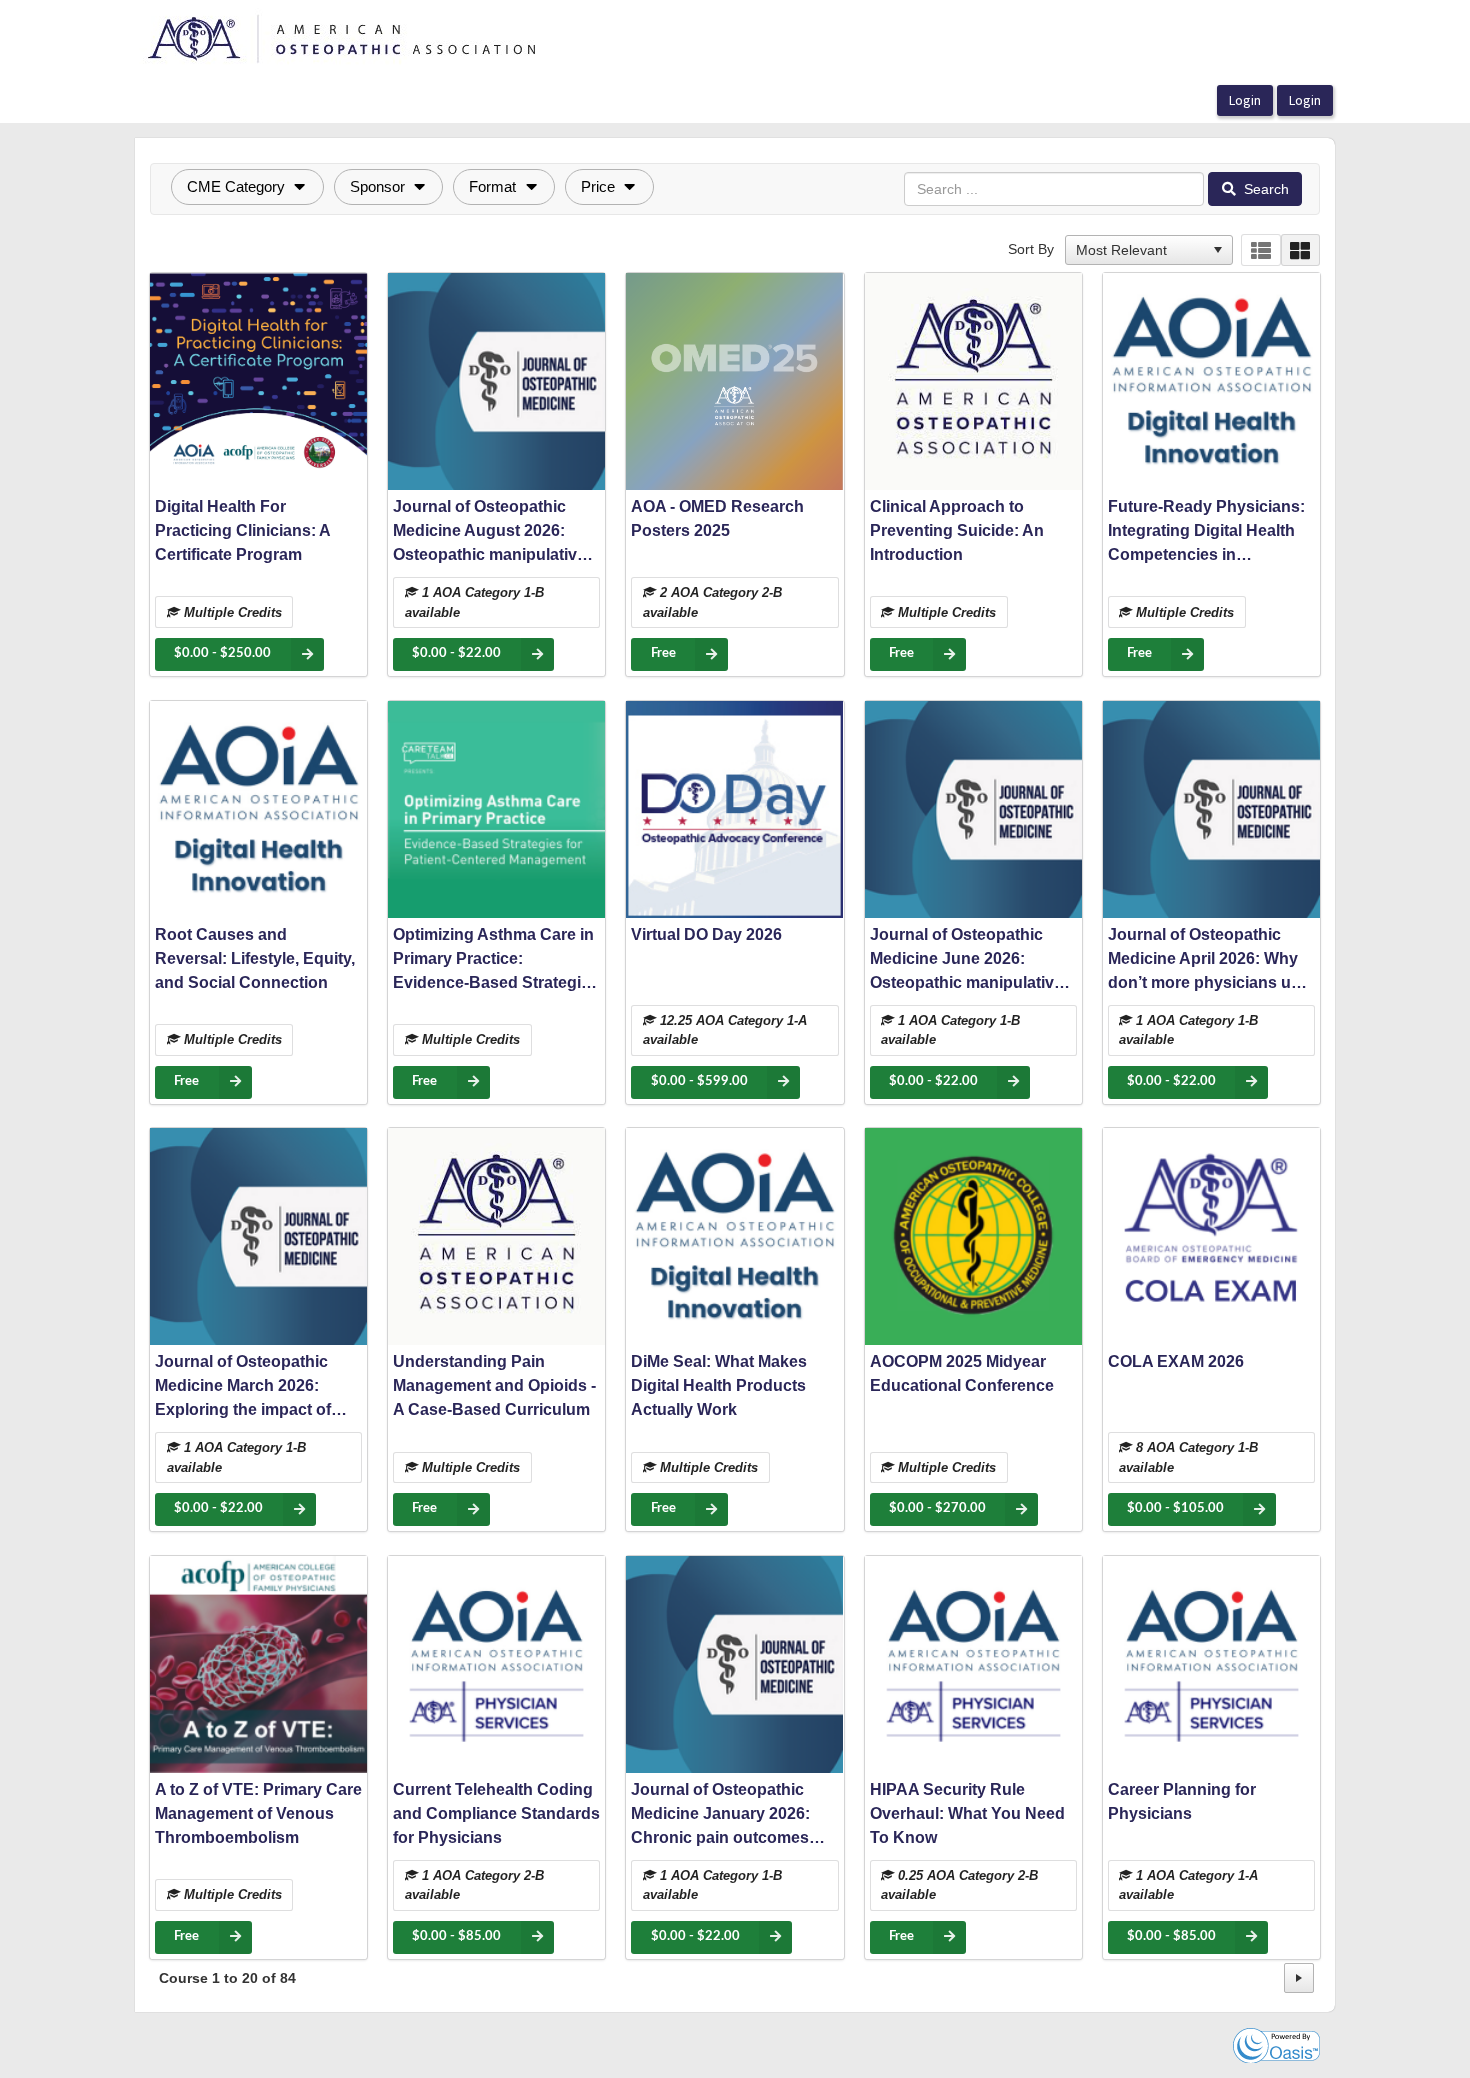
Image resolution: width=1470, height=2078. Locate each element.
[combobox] (1140, 250)
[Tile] (1300, 250)
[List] (1260, 250)
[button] (247, 187)
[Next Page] (1299, 1978)
